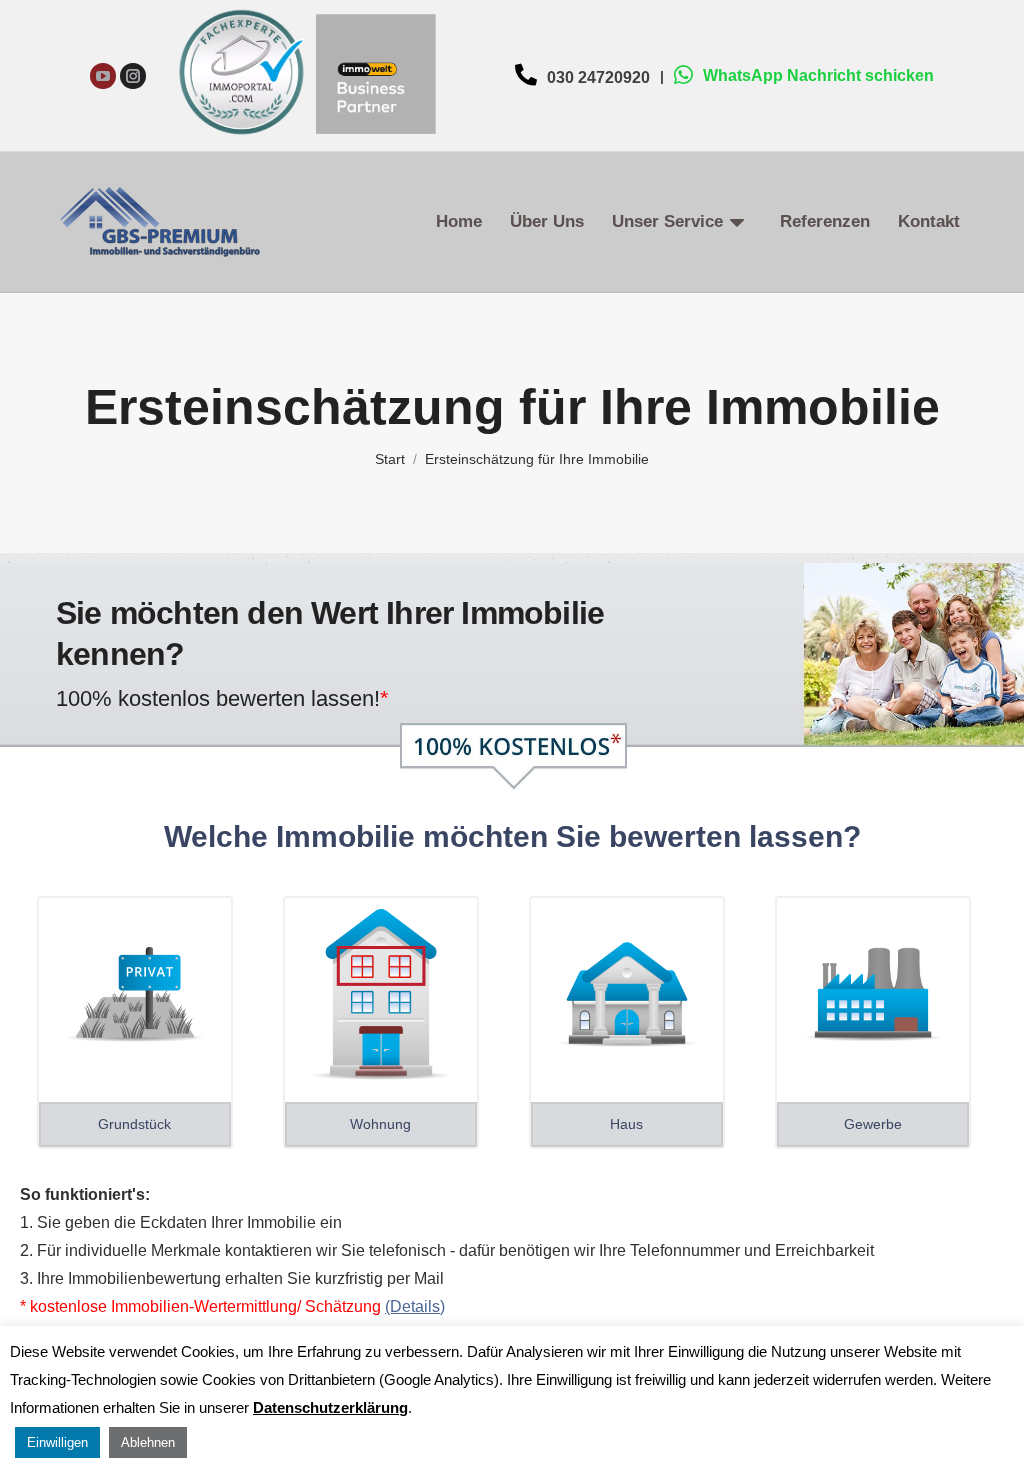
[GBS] (376, 142)
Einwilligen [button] (57, 1442)
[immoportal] (241, 142)
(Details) (415, 1306)
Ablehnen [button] (148, 1442)
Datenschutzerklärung (330, 1407)
